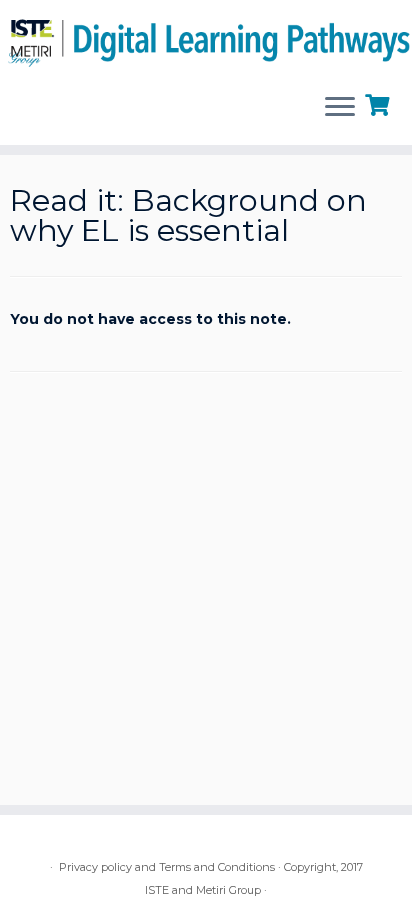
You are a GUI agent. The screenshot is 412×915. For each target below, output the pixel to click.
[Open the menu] (340, 109)
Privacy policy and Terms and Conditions (167, 867)
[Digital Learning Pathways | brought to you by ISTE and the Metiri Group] (206, 39)
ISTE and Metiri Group (203, 890)
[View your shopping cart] (379, 103)
